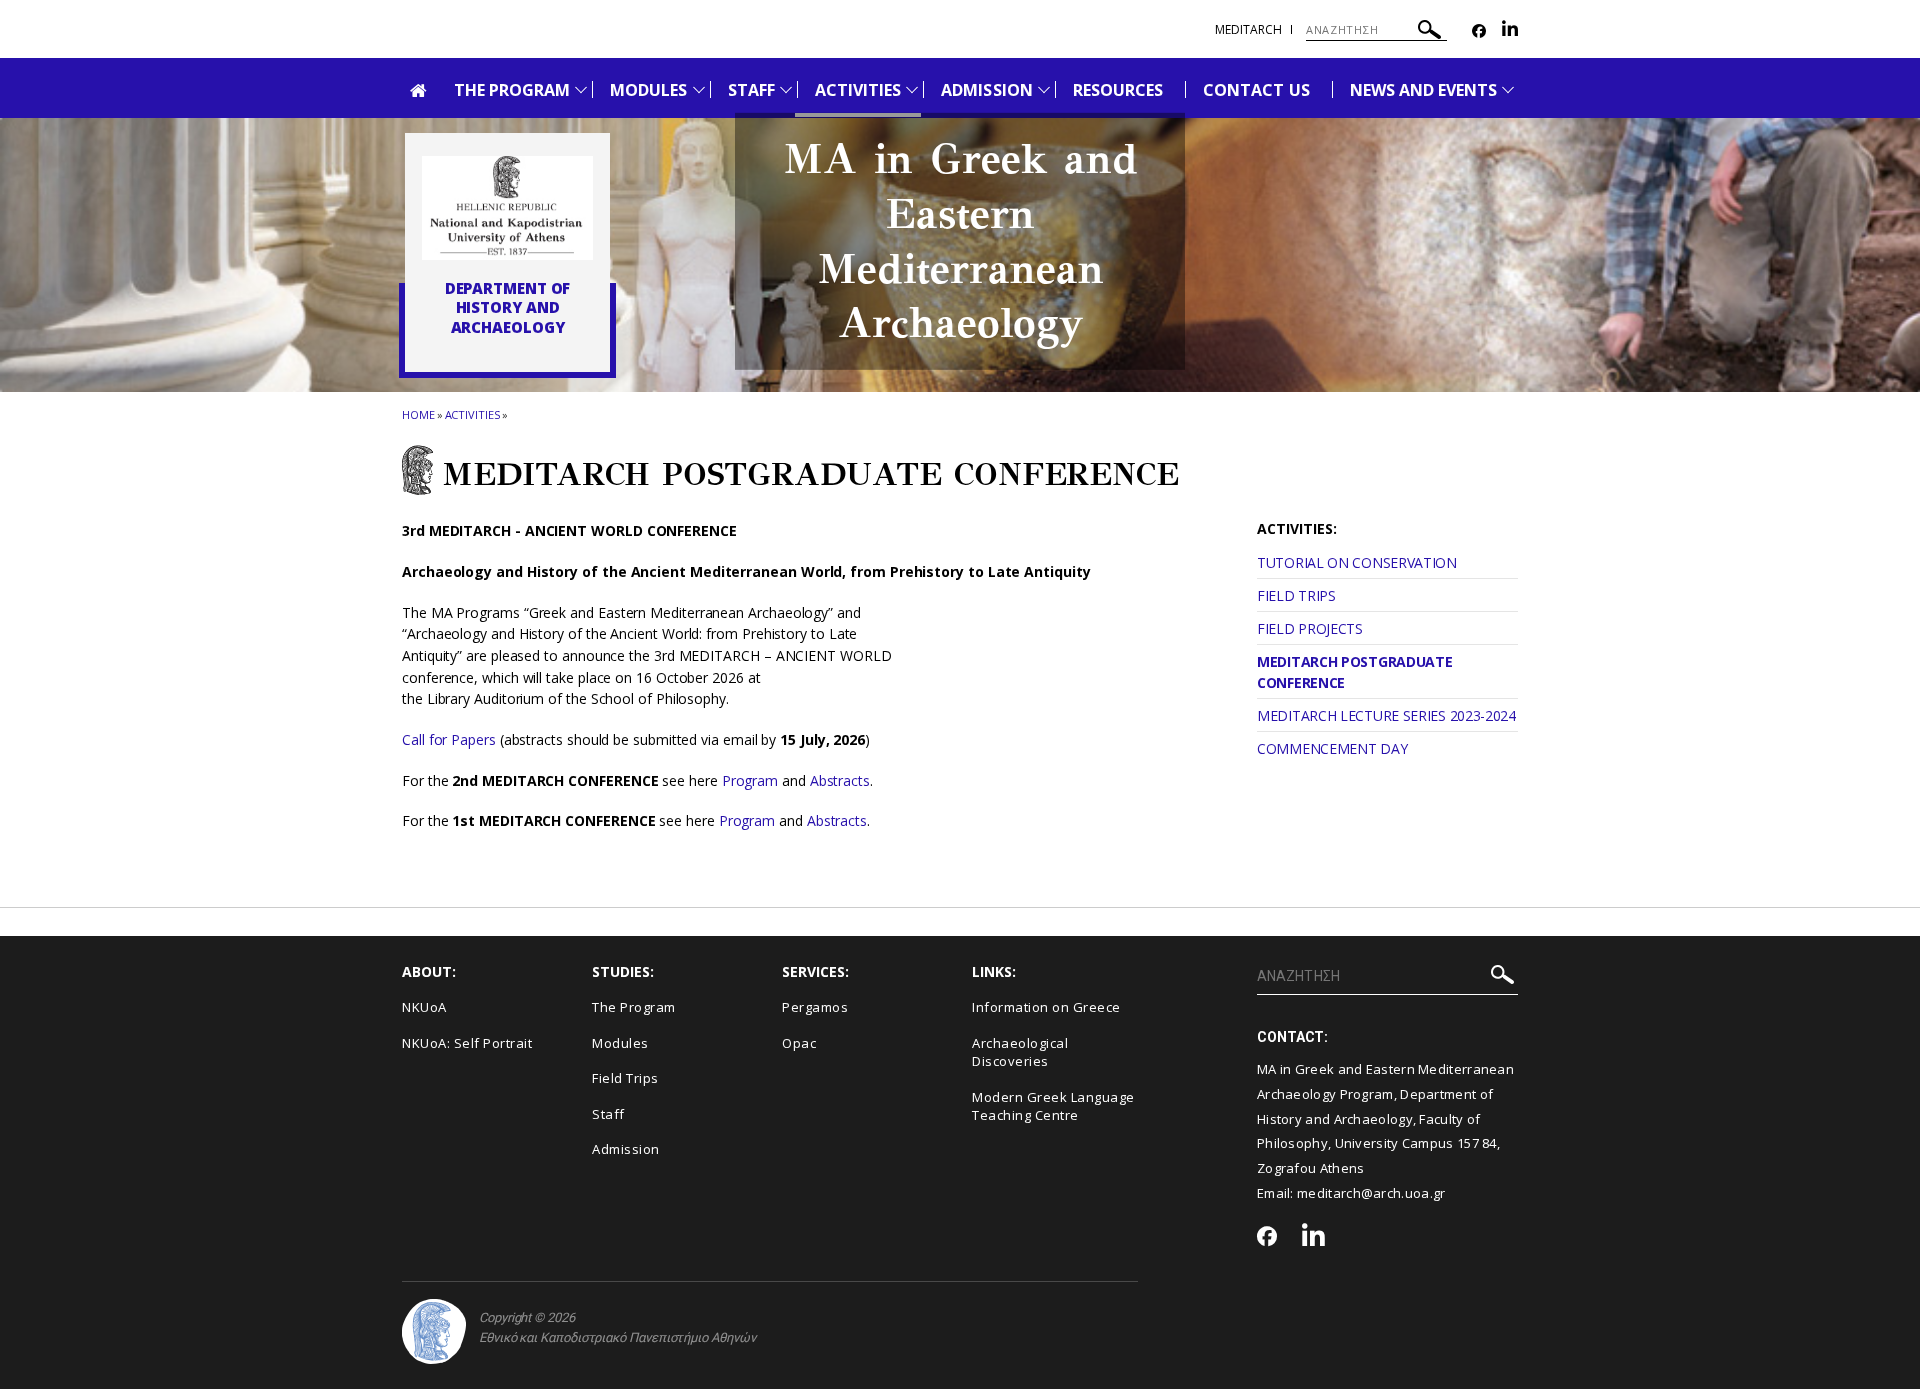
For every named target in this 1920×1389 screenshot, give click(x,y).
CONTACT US (1256, 90)
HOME (418, 414)
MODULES (648, 90)
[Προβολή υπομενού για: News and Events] (1508, 89)
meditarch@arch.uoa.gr (1371, 1193)
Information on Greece (1046, 1007)
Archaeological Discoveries (1020, 1052)
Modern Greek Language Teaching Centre (1053, 1106)
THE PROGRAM (512, 90)
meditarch (1248, 29)
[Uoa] (434, 1331)
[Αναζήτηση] (1429, 32)
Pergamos (815, 1007)
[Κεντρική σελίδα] (507, 208)
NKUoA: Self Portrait (467, 1043)
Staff (608, 1114)
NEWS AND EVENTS (1424, 90)
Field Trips (625, 1078)
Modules (620, 1043)
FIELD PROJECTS (1310, 628)
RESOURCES (1118, 90)
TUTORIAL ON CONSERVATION (1357, 562)
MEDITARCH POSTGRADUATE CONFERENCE (1354, 672)
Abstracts (840, 780)
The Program (634, 1007)
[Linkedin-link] (1510, 31)
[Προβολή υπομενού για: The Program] (581, 89)
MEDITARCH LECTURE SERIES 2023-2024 (1386, 715)
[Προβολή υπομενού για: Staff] (786, 89)
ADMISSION (986, 90)
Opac (799, 1043)
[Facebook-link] (1479, 31)
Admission (626, 1149)
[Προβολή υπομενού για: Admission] (1044, 89)
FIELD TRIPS (1296, 595)
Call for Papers (449, 739)
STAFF (751, 90)
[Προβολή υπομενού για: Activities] (912, 89)
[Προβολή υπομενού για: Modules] (699, 89)
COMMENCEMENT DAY (1332, 748)
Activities (472, 414)
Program (752, 780)
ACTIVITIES (858, 90)
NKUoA (424, 1007)
